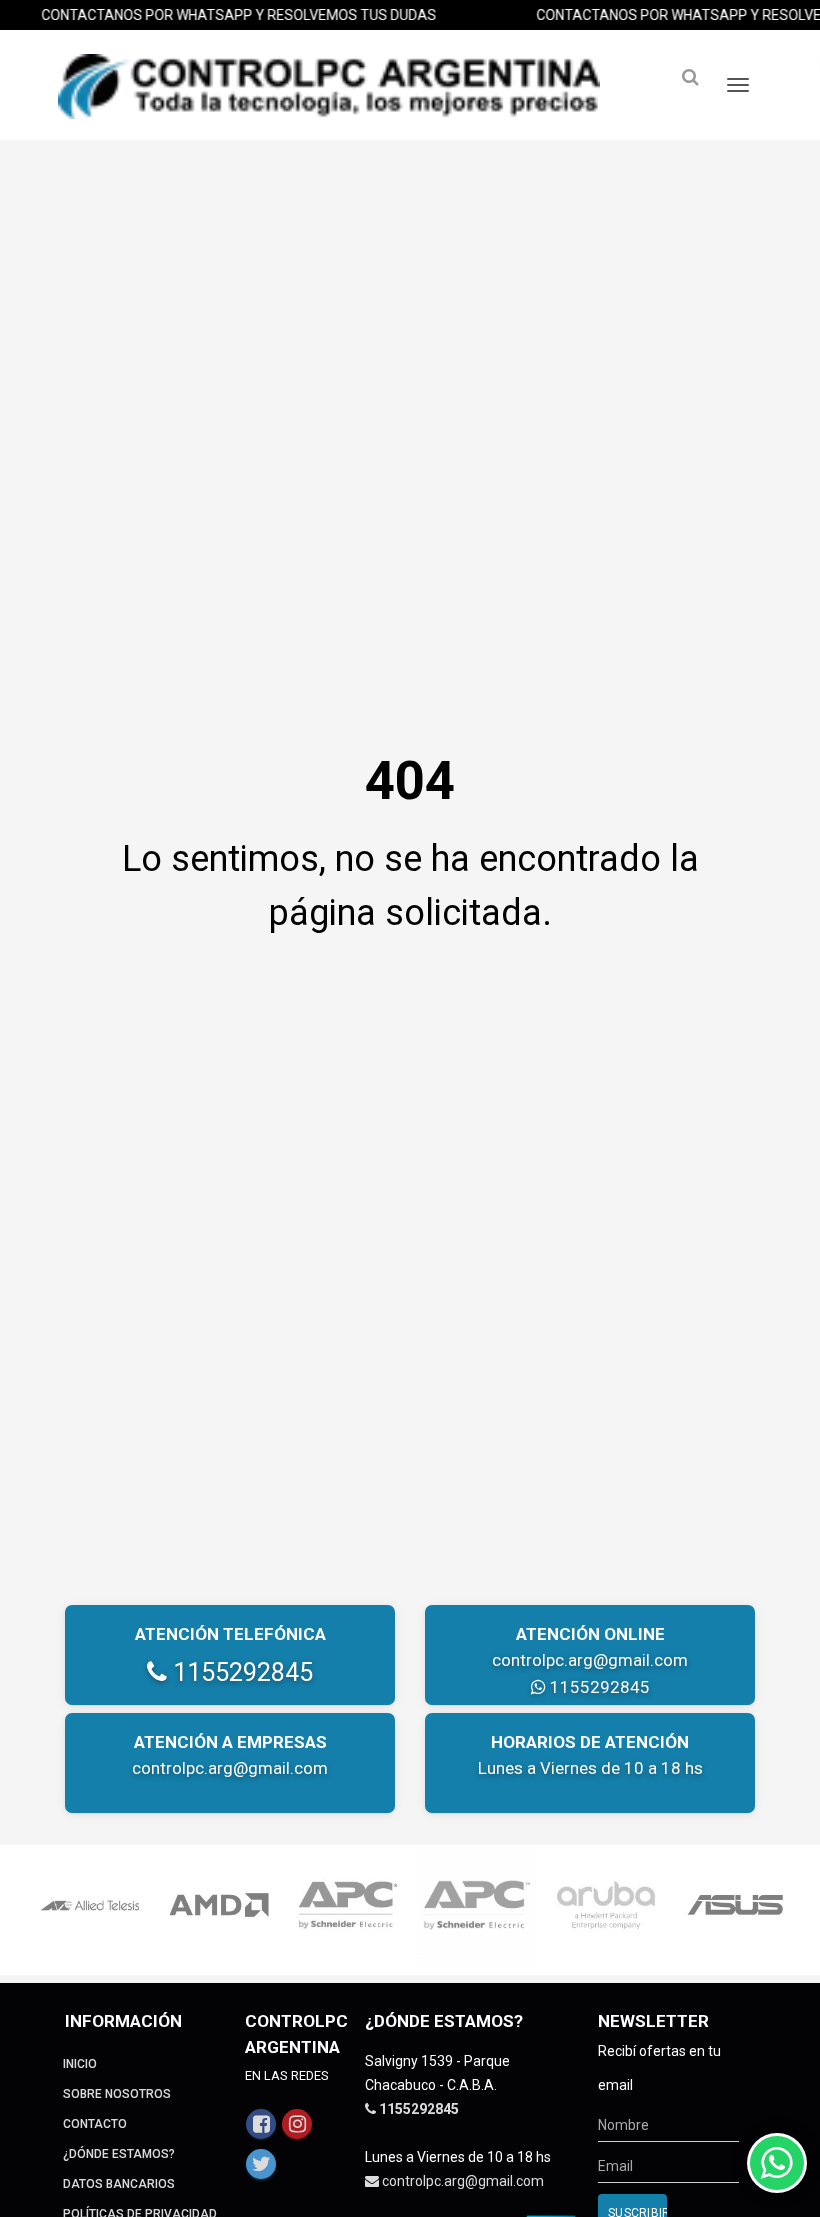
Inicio (80, 2064)
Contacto (95, 2124)
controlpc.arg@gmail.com (590, 1660)
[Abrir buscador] (690, 77)
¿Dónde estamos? (119, 2154)
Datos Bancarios (119, 2184)
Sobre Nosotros (117, 2094)
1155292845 (240, 1672)
